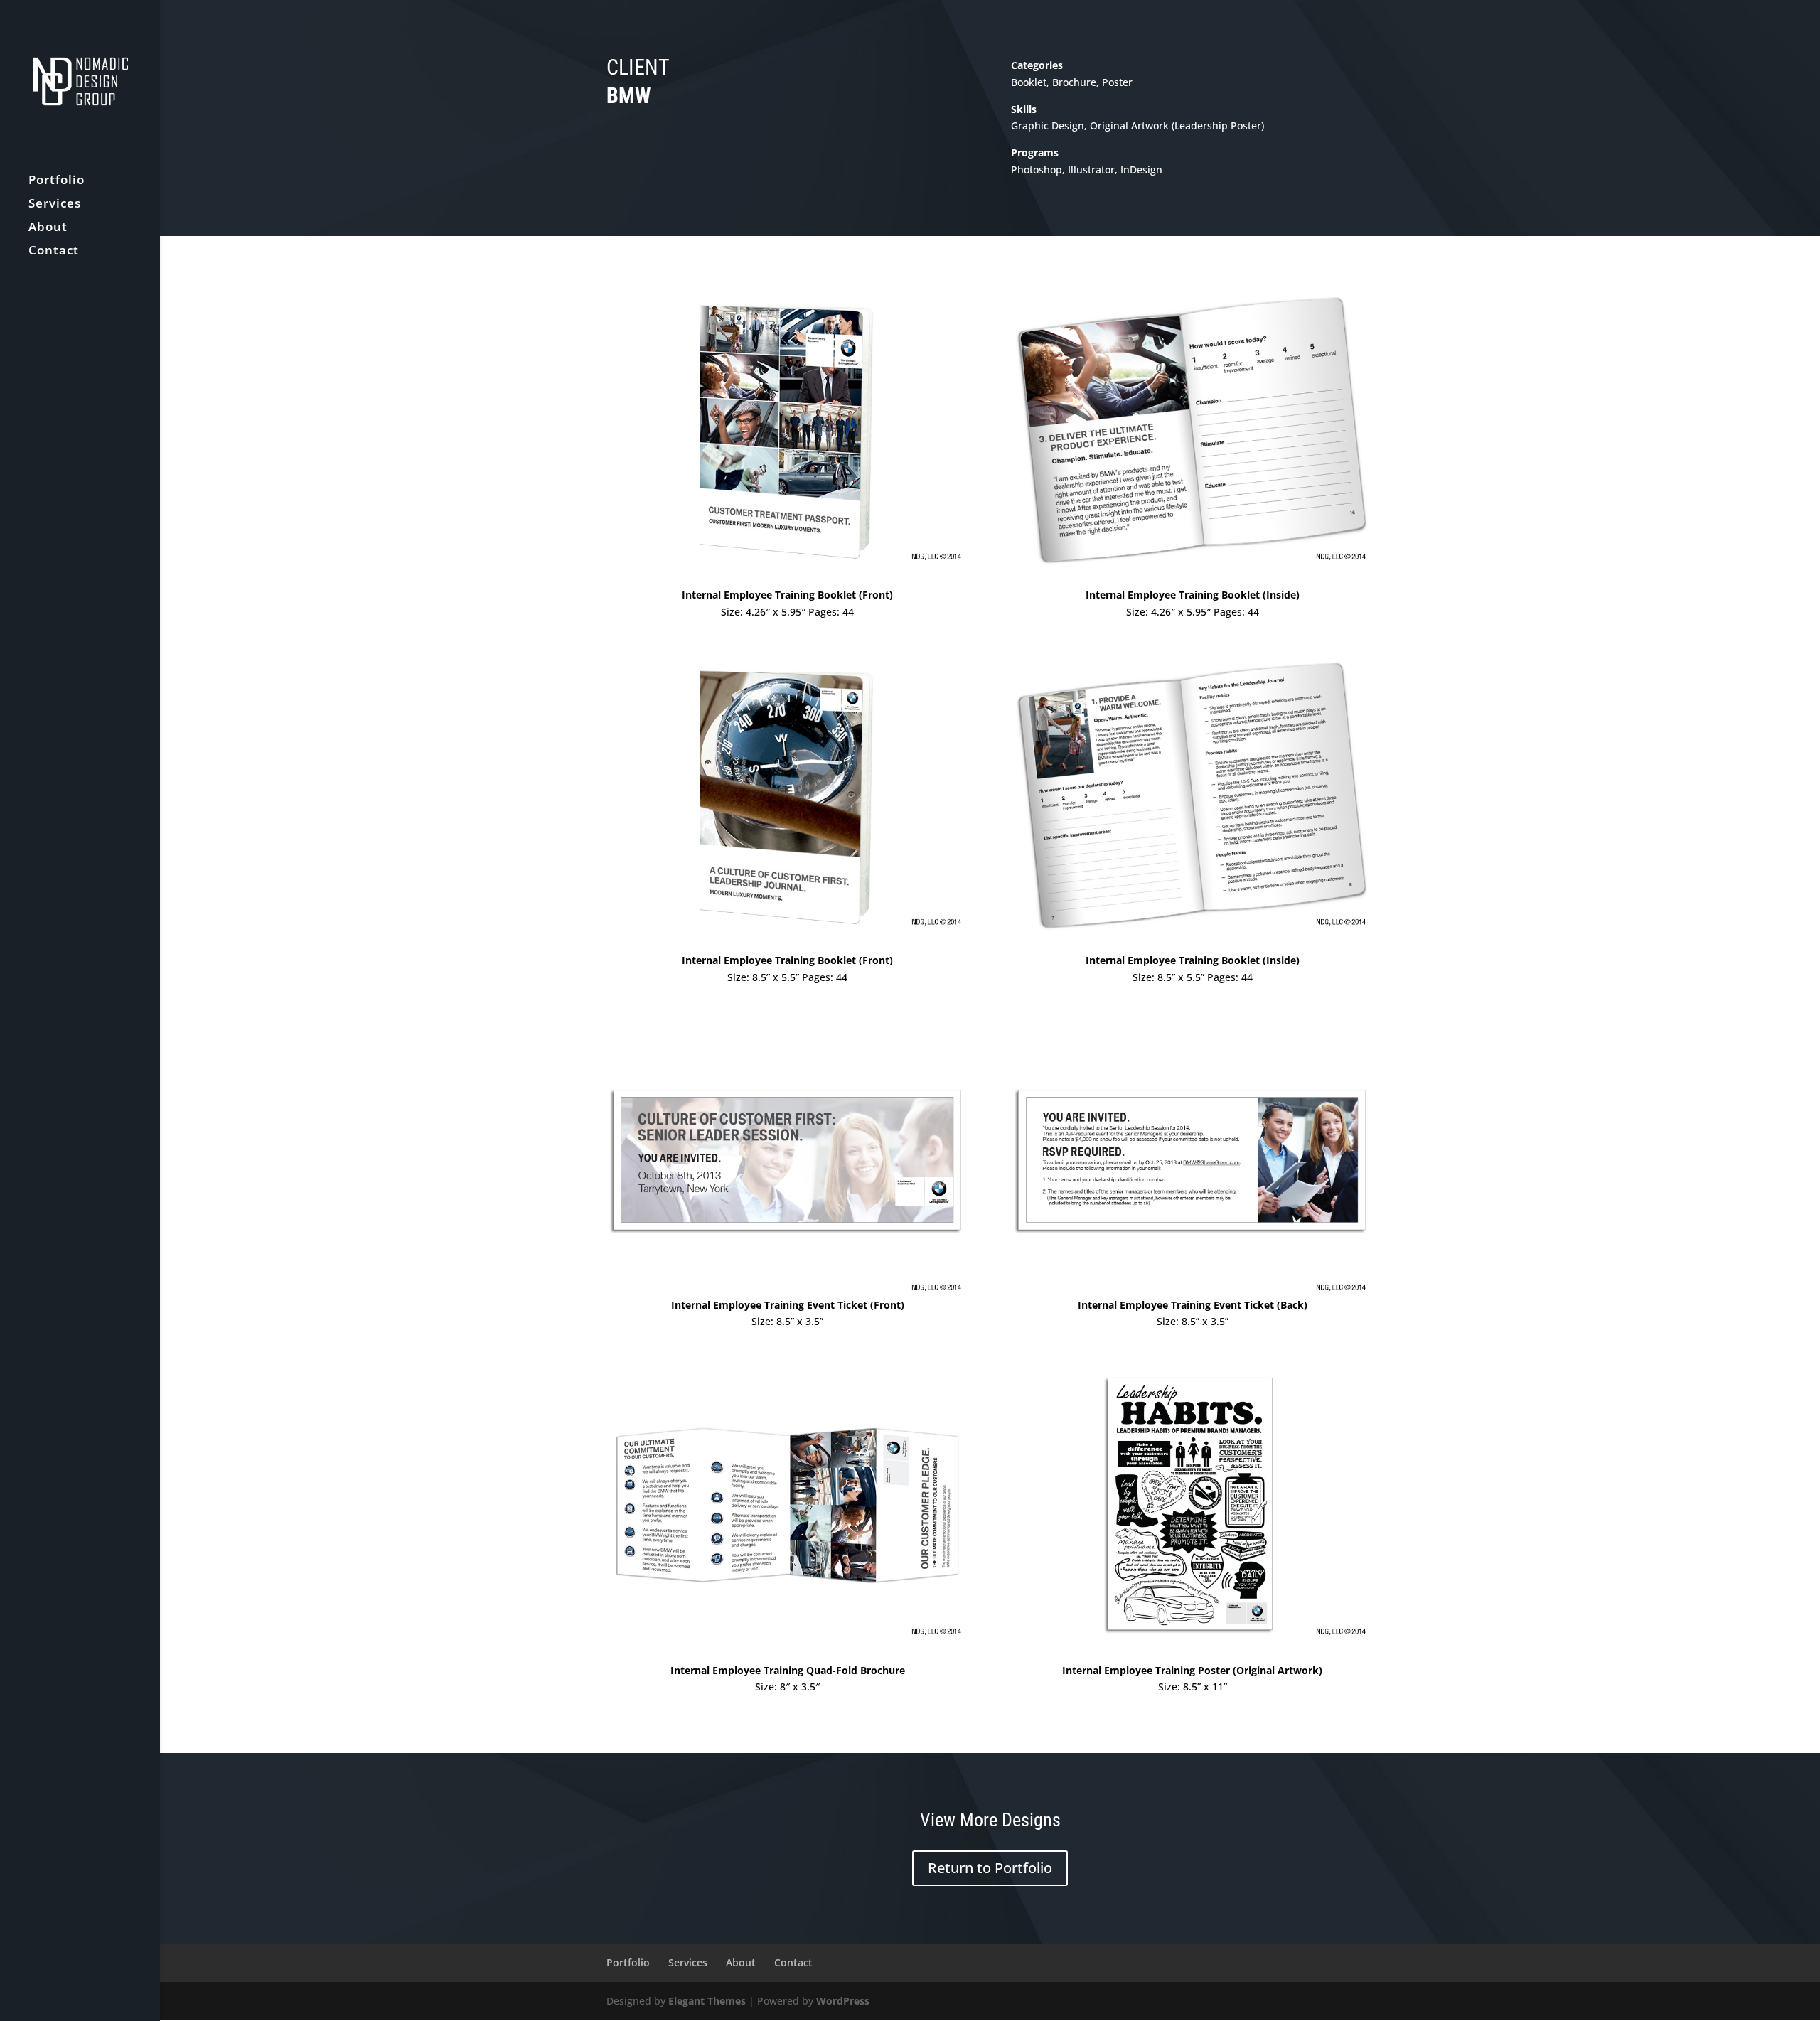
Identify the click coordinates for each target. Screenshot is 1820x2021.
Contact (54, 252)
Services (55, 205)
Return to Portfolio (990, 1868)
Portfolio (57, 181)
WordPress (843, 2001)
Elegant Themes (707, 2001)
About (48, 228)
